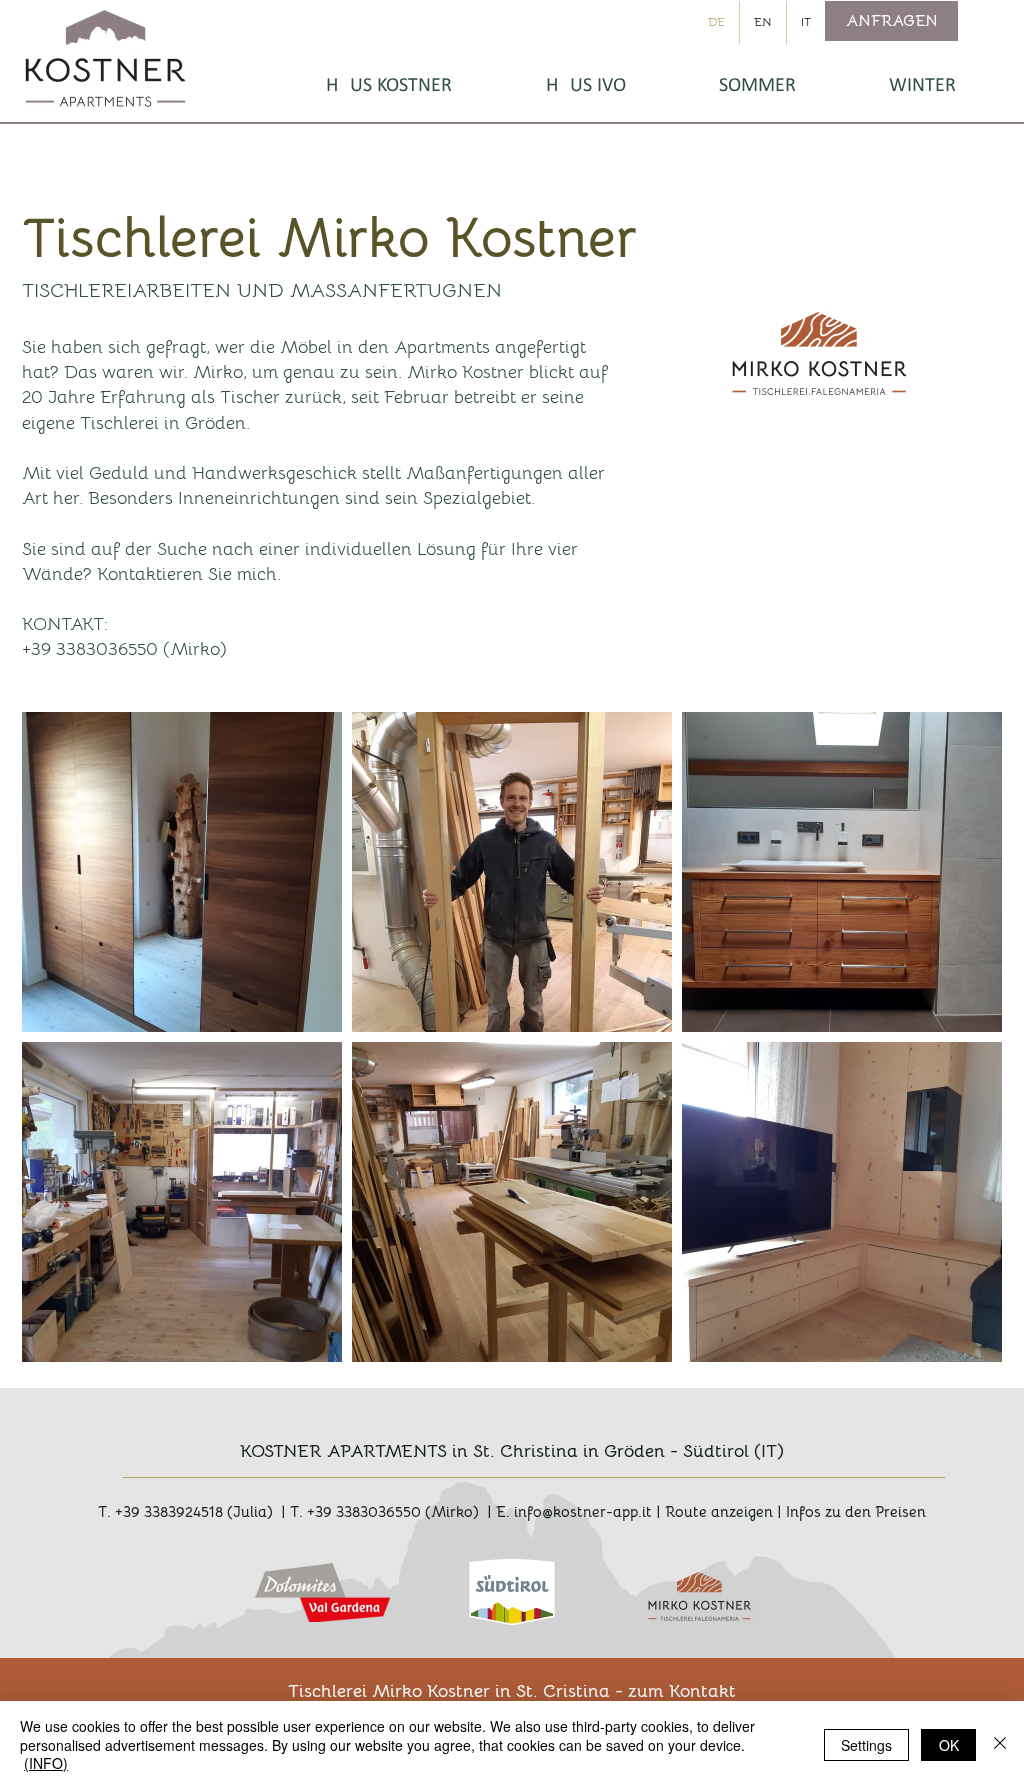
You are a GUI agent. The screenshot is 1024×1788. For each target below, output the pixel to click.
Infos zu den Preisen (856, 1511)
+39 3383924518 (169, 1511)
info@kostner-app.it (583, 1511)
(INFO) (46, 1763)
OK (949, 1745)
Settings (866, 1745)
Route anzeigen (719, 1511)
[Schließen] (1000, 1744)
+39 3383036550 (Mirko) (124, 649)
